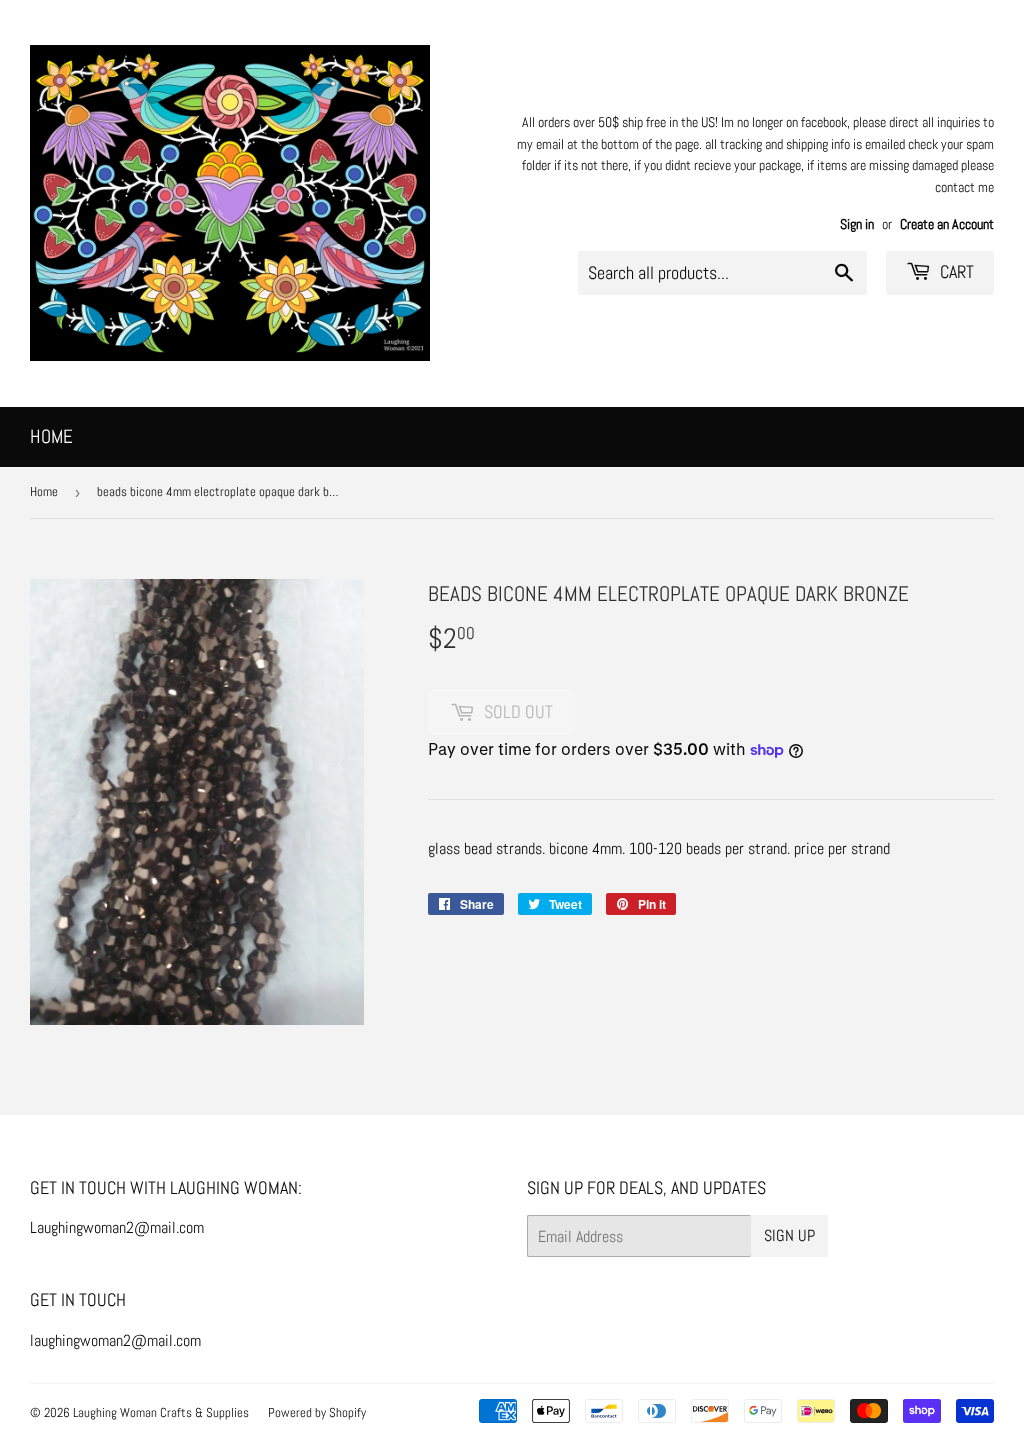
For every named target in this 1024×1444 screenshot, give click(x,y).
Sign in (857, 224)
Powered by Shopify (317, 1412)
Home (51, 436)
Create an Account (947, 224)
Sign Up (789, 1235)
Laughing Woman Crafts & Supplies (161, 1412)
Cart (955, 271)
